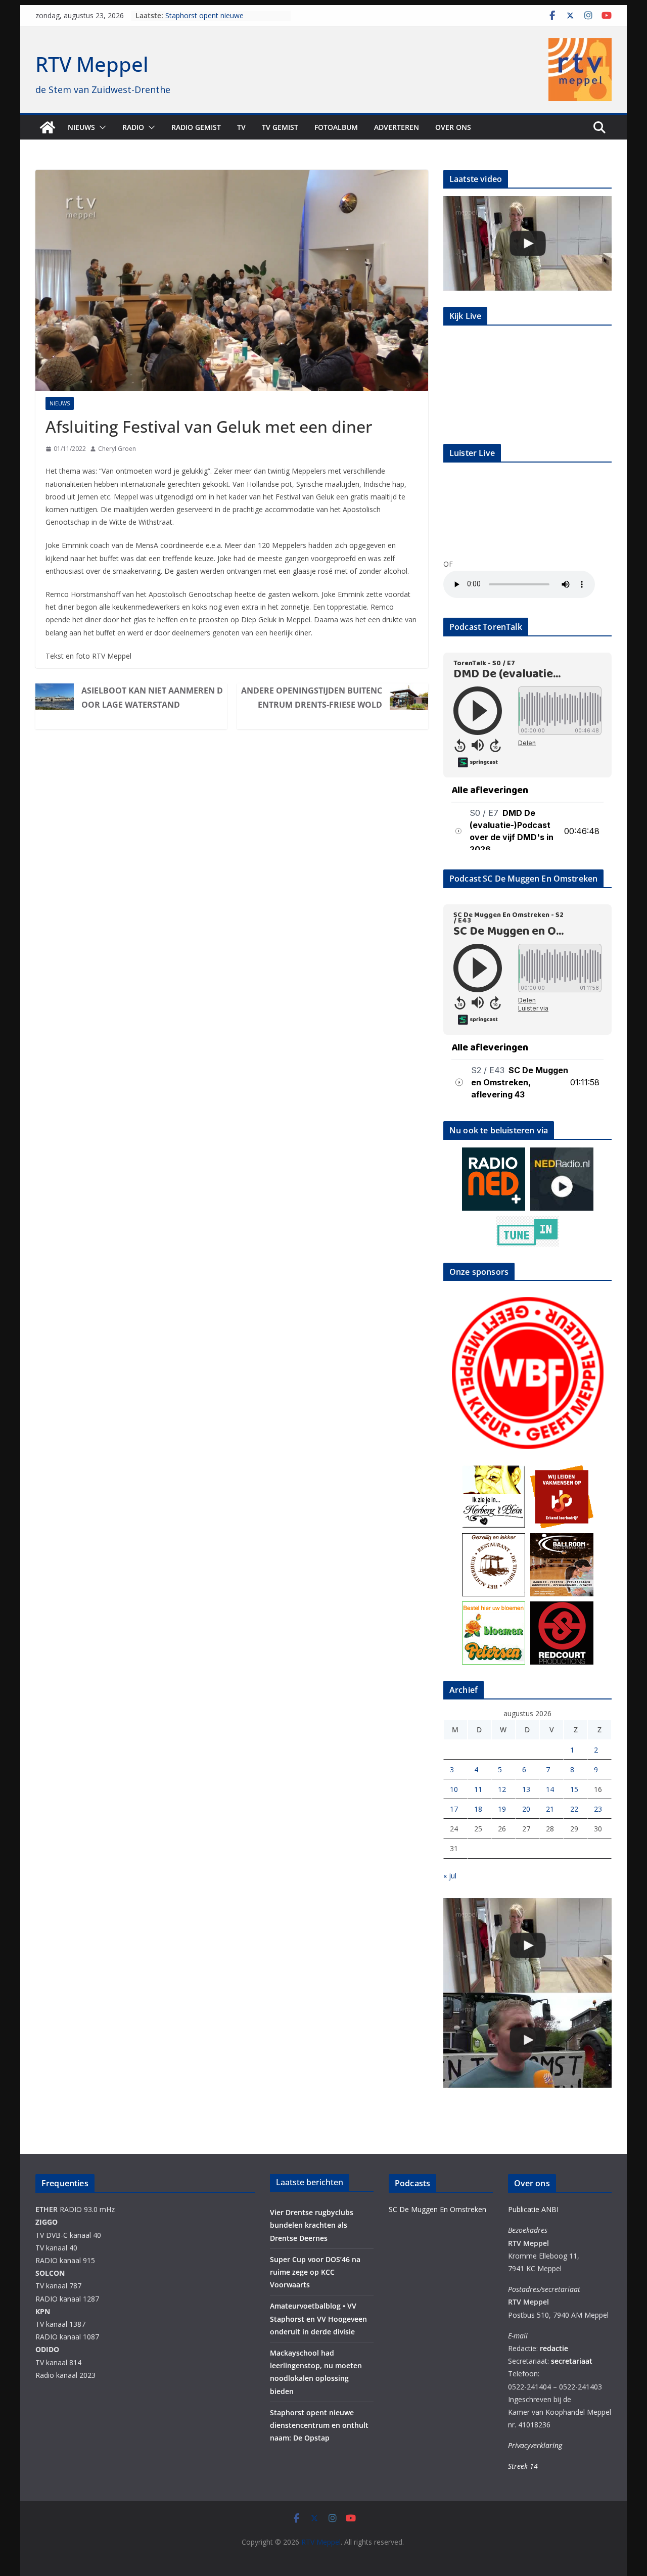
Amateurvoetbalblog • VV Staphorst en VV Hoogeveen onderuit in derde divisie (318, 2318)
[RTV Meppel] (48, 127)
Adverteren (397, 127)
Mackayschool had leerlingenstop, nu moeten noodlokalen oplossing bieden (226, 16)
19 (502, 1809)
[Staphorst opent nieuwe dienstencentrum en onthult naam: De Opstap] (527, 243)
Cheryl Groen (117, 449)
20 (526, 1809)
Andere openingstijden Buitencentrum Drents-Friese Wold (312, 698)
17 (454, 1809)
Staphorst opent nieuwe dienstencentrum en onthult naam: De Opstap (319, 2425)
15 (574, 1789)
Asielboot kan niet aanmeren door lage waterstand (152, 698)
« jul (450, 1876)
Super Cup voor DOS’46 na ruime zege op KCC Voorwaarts (315, 2272)
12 (502, 1789)
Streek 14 (523, 2466)
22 (574, 1809)
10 (454, 1789)
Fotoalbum (336, 127)
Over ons (453, 127)
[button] (101, 127)
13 (526, 1789)
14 (550, 1789)
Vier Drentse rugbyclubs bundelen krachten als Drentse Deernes (312, 2225)
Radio (133, 127)
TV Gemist (280, 127)
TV (241, 127)
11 (478, 1789)
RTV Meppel (92, 64)
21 (550, 1809)
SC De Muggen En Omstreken (437, 2209)
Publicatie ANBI (533, 2209)
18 (478, 1809)
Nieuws (81, 127)
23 (598, 1809)
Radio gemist (196, 127)
